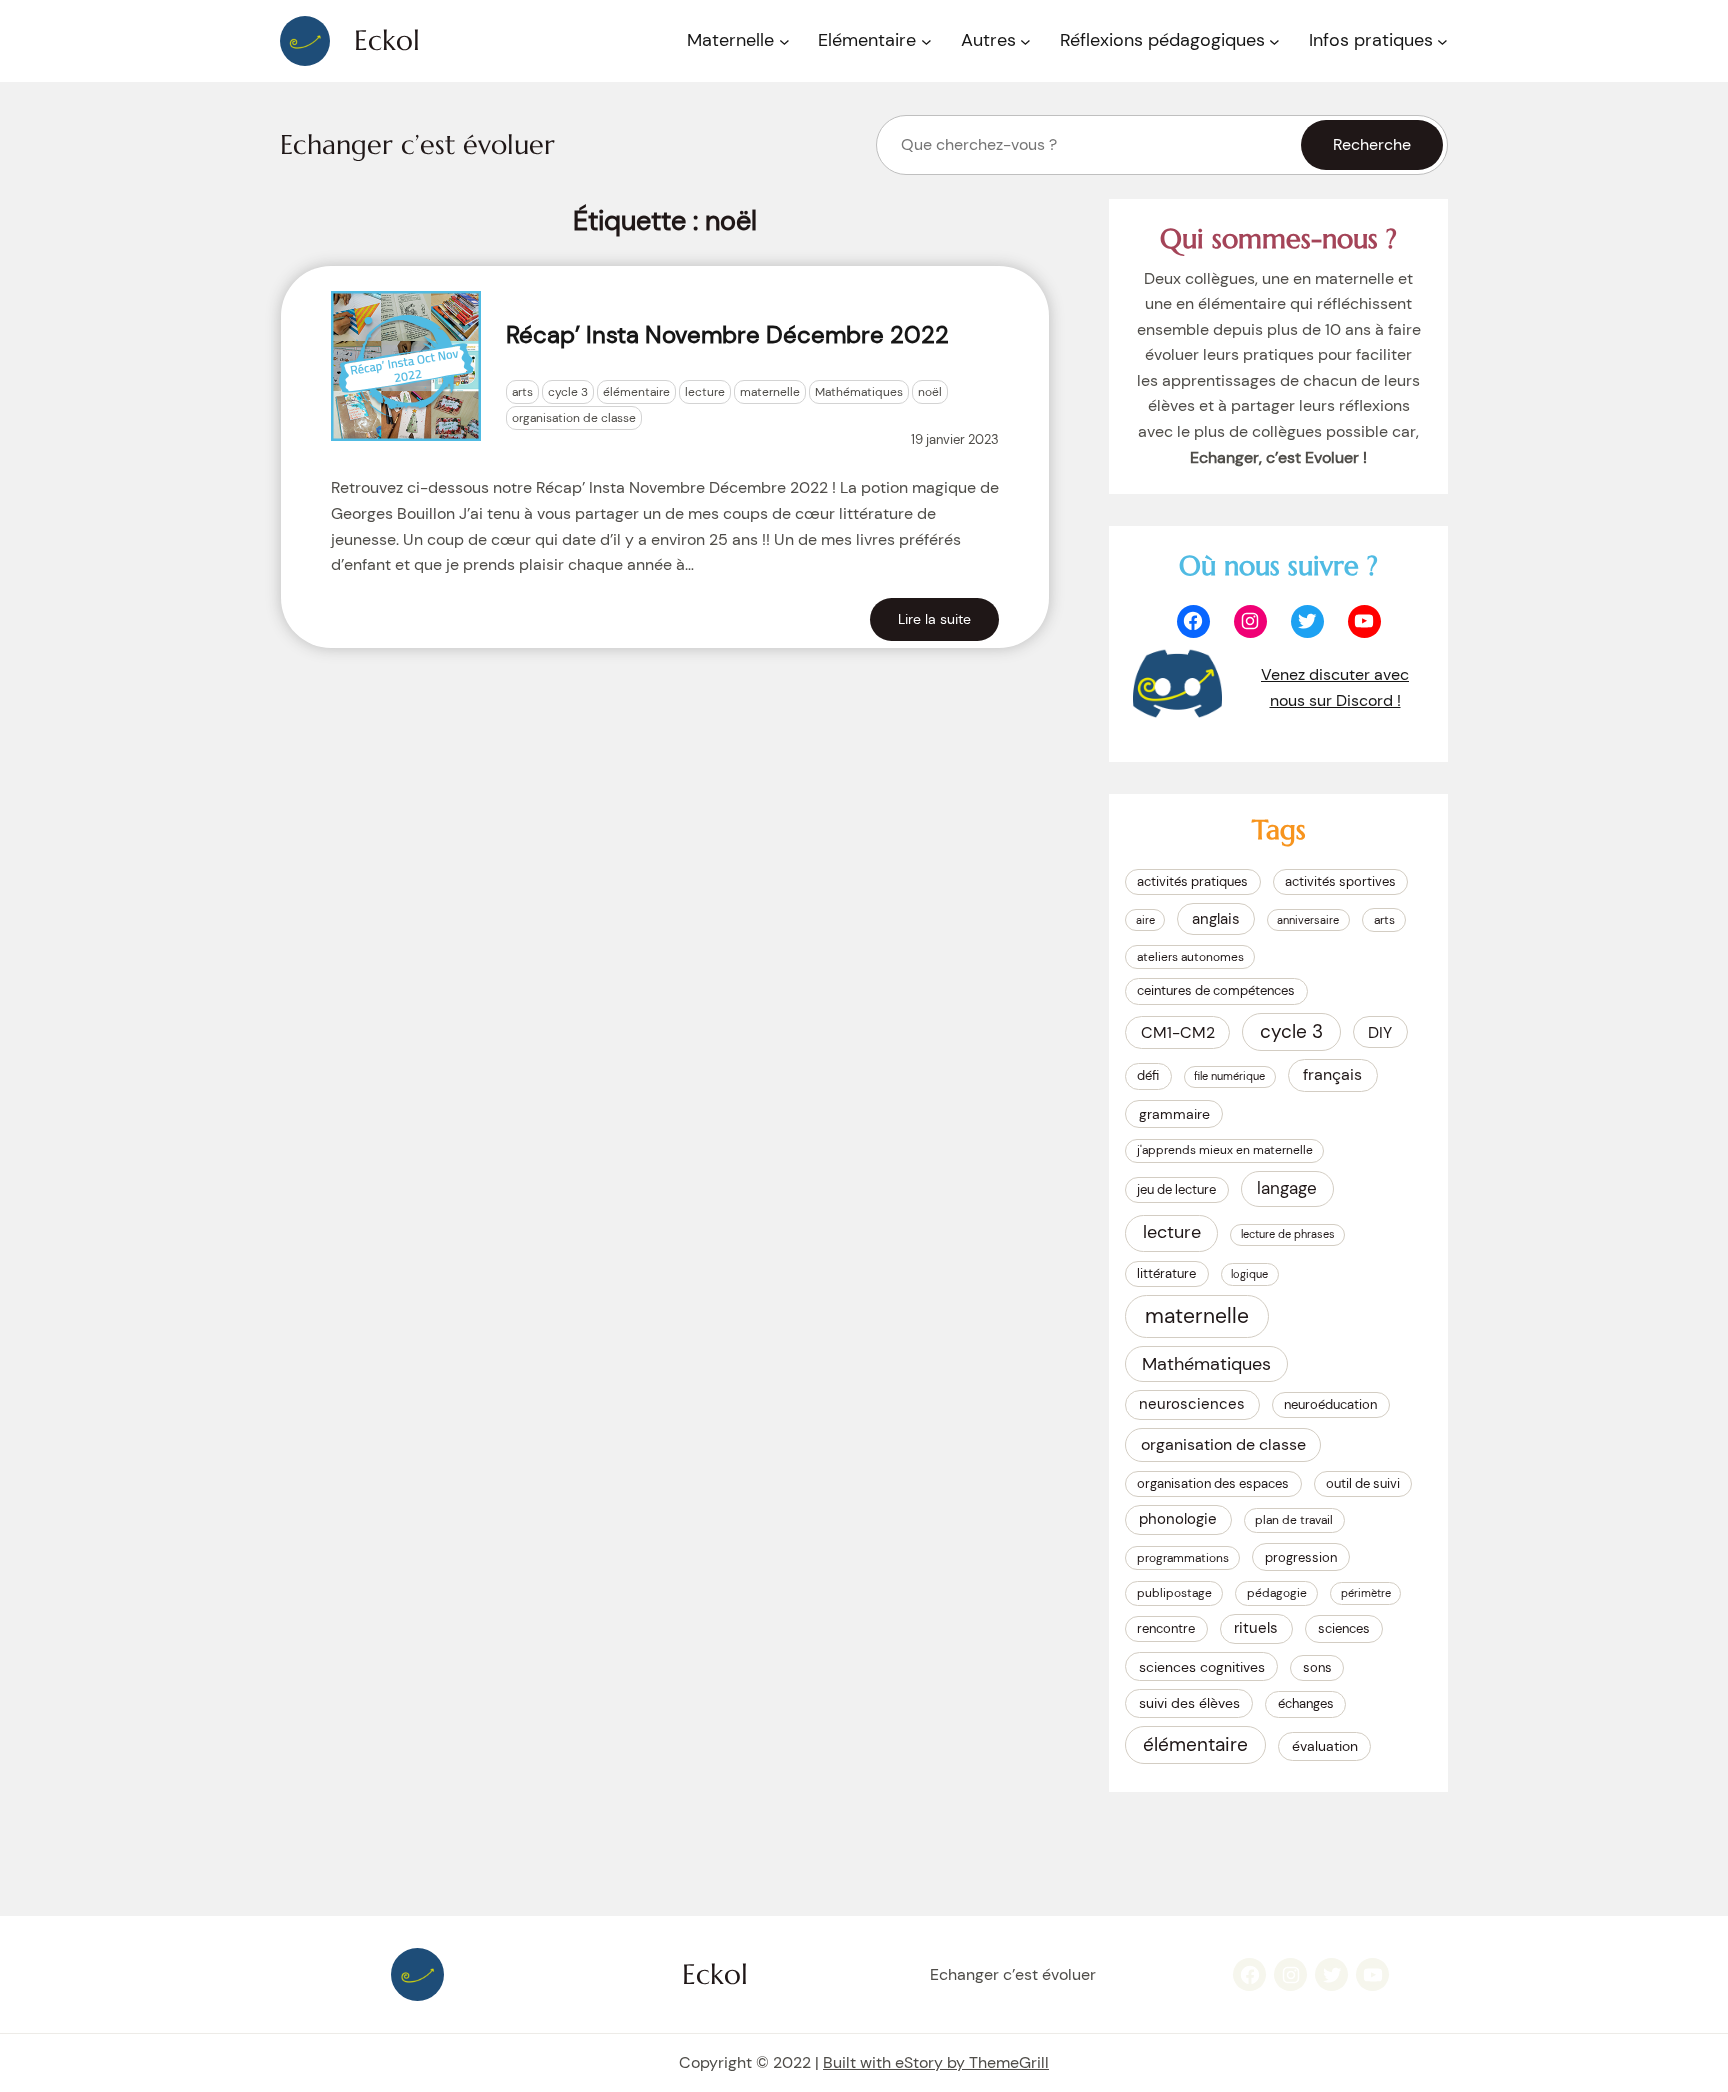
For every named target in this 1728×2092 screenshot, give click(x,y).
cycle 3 (568, 392)
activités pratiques (1192, 881)
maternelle (770, 392)
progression (1301, 1557)
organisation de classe (574, 418)
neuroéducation (1330, 1404)
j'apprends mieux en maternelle (1225, 1150)
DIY (1380, 1032)
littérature (1166, 1273)
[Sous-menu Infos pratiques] (1442, 41)
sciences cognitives (1202, 1667)
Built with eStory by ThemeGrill (936, 2062)
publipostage (1174, 1593)
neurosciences (1192, 1404)
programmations (1183, 1558)
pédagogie (1277, 1593)
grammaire (1174, 1114)
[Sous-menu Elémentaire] (926, 41)
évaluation (1325, 1746)
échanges (1306, 1703)
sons (1317, 1667)
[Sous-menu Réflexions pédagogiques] (1274, 41)
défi (1148, 1075)
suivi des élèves (1189, 1703)
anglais (1216, 919)
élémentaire (636, 392)
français (1332, 1074)
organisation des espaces (1213, 1483)
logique (1249, 1274)
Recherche (1372, 144)
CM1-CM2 (1178, 1032)
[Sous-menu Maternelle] (784, 41)
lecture (705, 392)
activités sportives (1340, 881)
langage (1287, 1188)
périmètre (1366, 1593)
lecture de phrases (1288, 1234)
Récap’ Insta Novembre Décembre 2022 (727, 334)
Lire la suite (934, 619)
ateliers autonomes (1190, 957)
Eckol (387, 40)
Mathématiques (859, 392)
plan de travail (1294, 1520)
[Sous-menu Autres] (1025, 41)
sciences (1344, 1628)
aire (1145, 920)
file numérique (1229, 1076)
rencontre (1166, 1628)
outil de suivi (1363, 1483)
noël (930, 392)
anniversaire (1308, 920)
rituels (1256, 1628)
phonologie (1178, 1519)
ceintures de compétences (1216, 990)
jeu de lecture (1176, 1189)
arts (522, 392)
